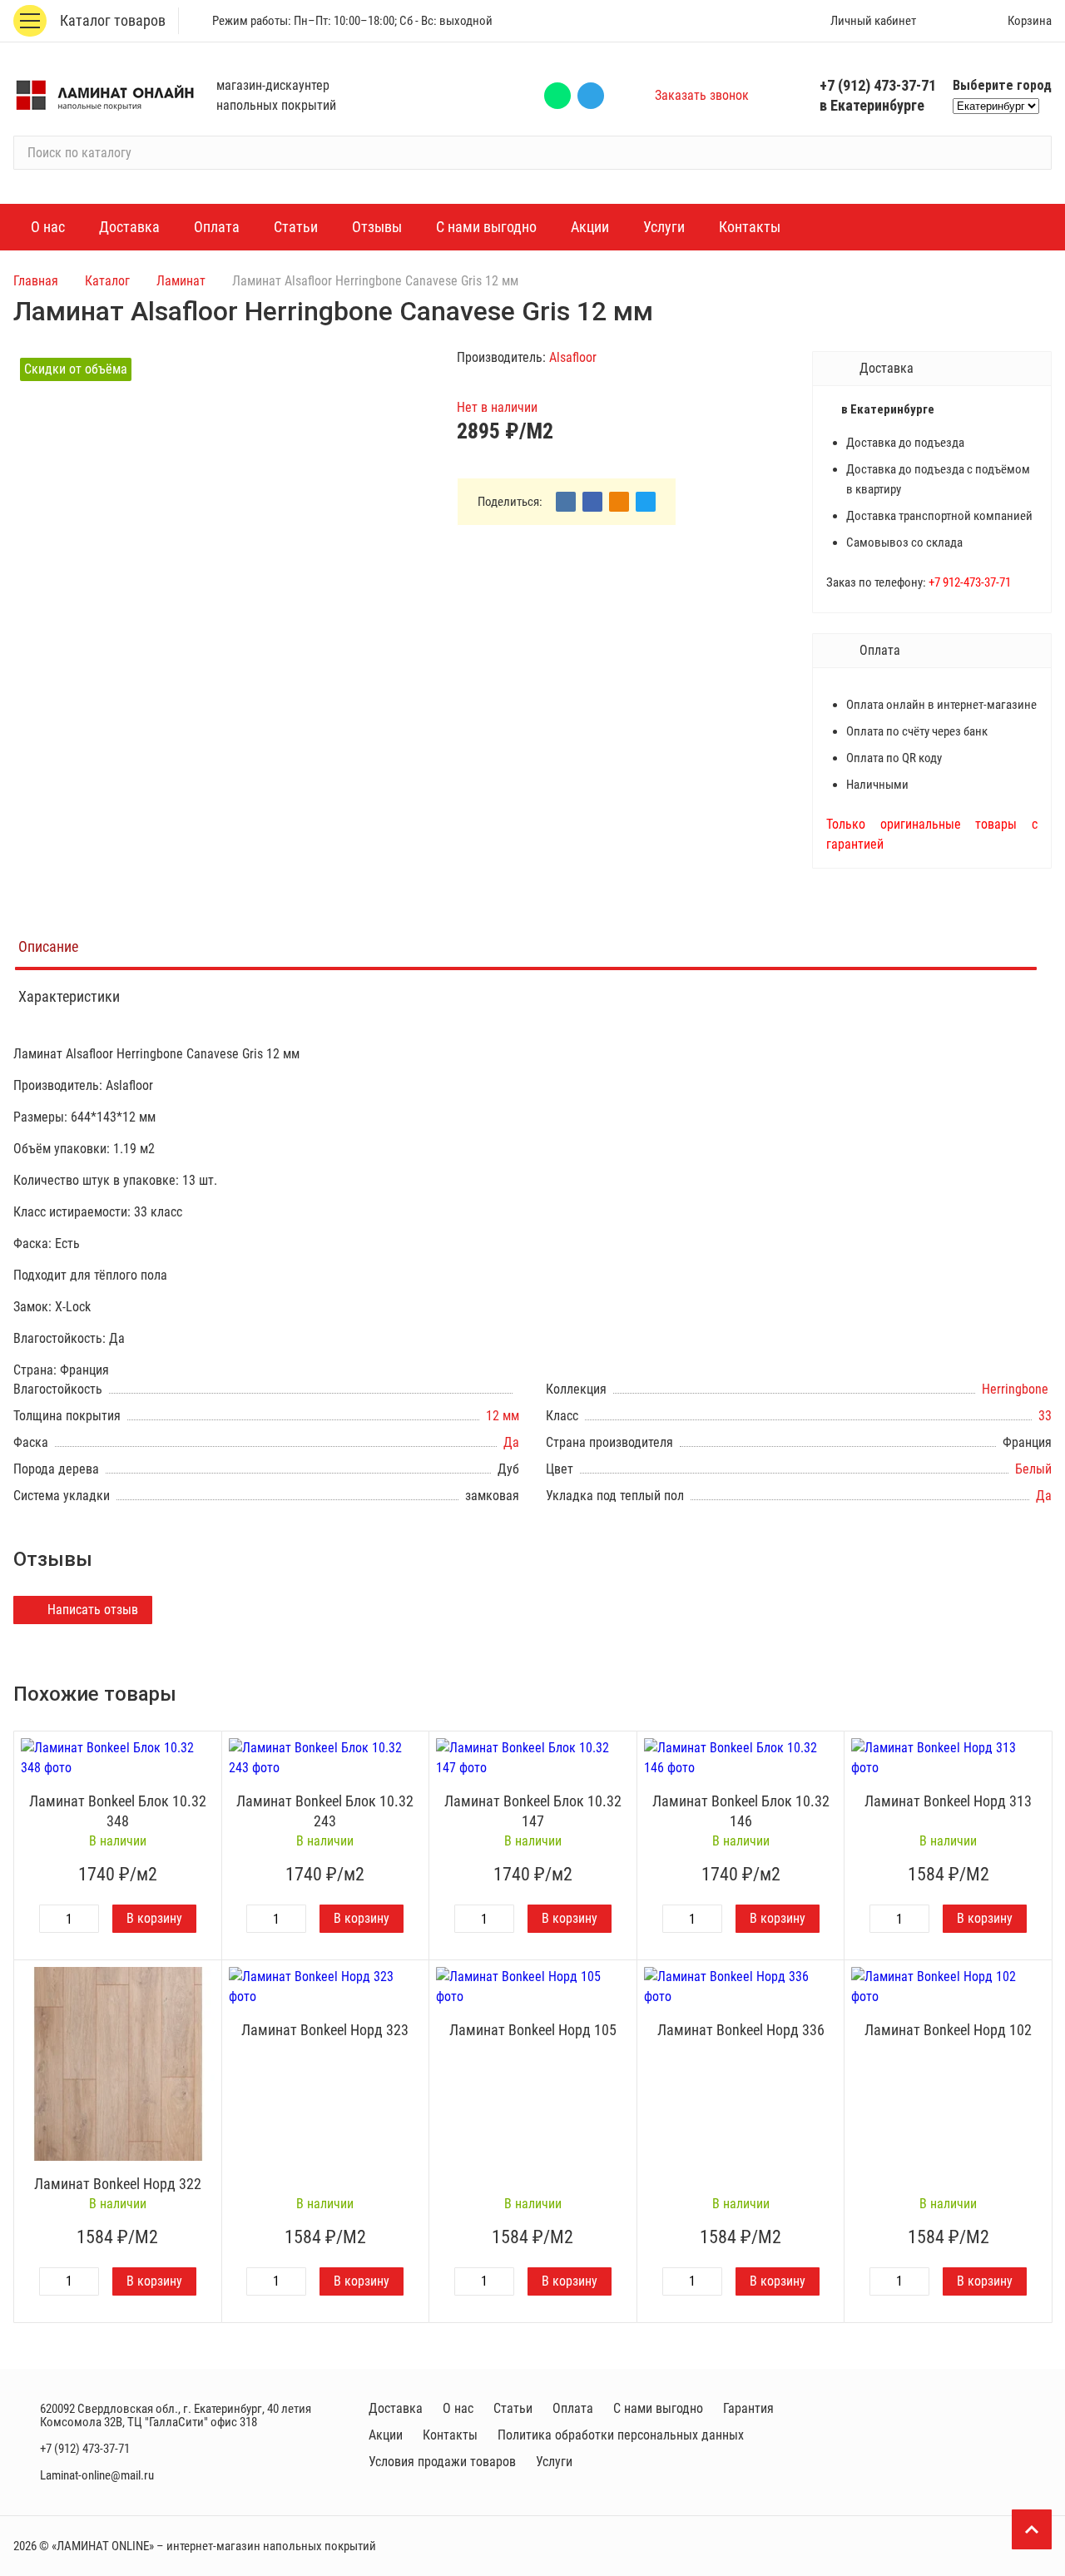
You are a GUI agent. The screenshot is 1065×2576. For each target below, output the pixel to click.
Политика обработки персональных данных (621, 2435)
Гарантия (748, 2408)
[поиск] (1032, 153)
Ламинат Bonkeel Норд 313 (948, 1801)
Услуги (554, 2462)
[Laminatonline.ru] (105, 96)
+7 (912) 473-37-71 (878, 85)
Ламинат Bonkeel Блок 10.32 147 (533, 1811)
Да (511, 1442)
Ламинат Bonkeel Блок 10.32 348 (118, 1811)
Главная (36, 281)
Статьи (513, 2408)
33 (1045, 1416)
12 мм (503, 1416)
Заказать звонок (702, 95)
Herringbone (1017, 1389)
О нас (458, 2408)
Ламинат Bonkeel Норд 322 (118, 2184)
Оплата (573, 2408)
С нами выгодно (658, 2408)
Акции (386, 2435)
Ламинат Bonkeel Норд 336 (741, 2030)
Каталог (107, 281)
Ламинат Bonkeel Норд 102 (948, 2030)
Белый (1033, 1469)
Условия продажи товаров (442, 2462)
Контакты (450, 2435)
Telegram (591, 96)
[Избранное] (953, 21)
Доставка (396, 2408)
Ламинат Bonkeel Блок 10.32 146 (741, 1811)
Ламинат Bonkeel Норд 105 (533, 2030)
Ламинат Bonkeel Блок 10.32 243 (325, 1811)
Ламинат (181, 281)
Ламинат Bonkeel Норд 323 (325, 2030)
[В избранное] (205, 1748)
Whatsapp (557, 96)
